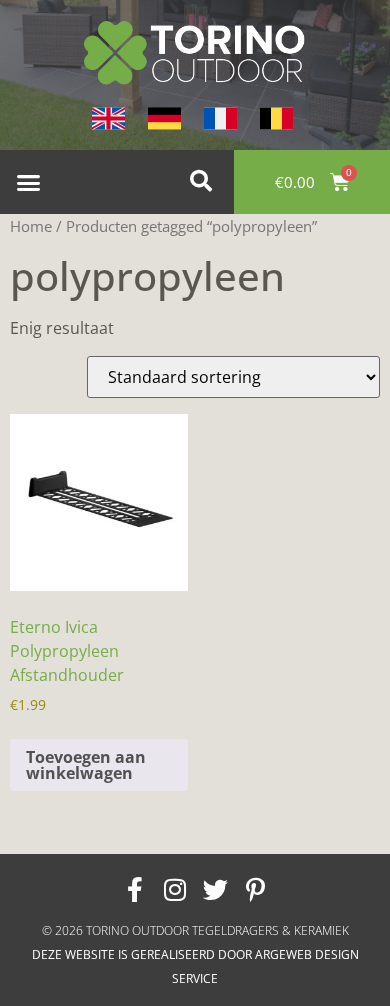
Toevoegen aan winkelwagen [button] (86, 765)
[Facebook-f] (135, 889)
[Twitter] (215, 889)
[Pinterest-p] (255, 889)
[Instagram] (175, 889)
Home (31, 226)
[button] (29, 182)
